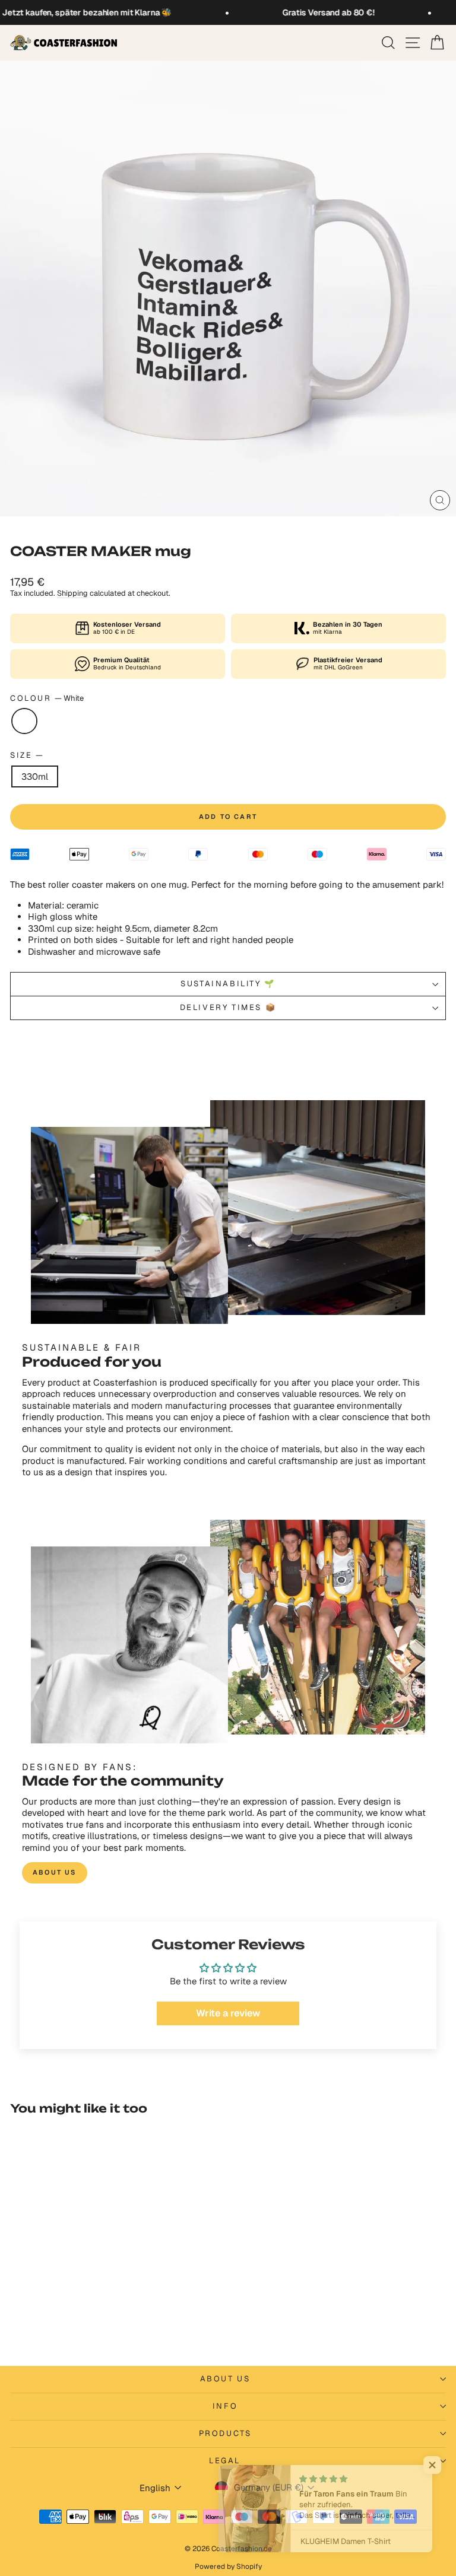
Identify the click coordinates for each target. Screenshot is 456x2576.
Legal (225, 2461)
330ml (35, 776)
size (26, 755)
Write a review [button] (228, 2013)
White (24, 721)
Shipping (72, 593)
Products (225, 2433)
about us (55, 1872)
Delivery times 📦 (228, 1007)
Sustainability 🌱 (228, 984)
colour (47, 698)
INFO (225, 2406)
